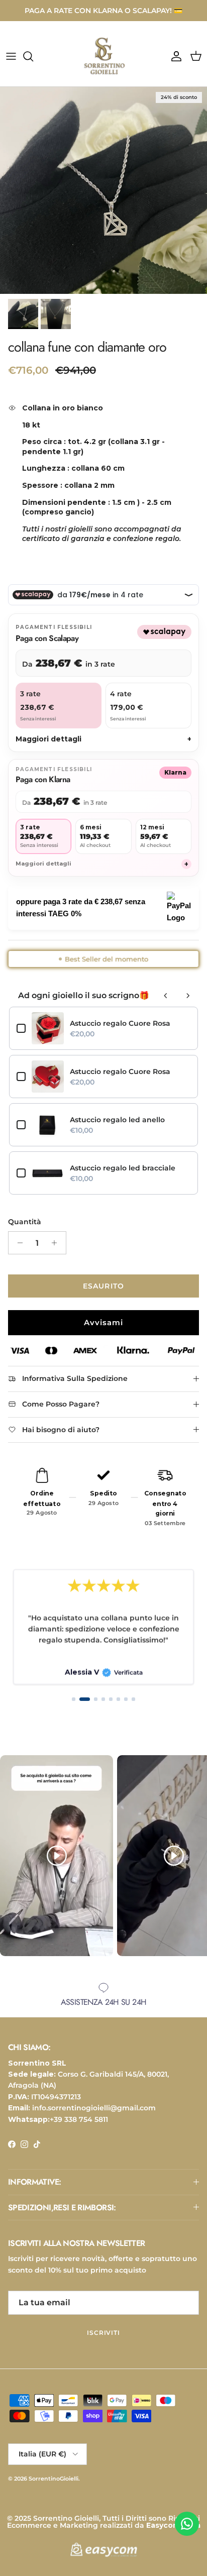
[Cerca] (33, 56)
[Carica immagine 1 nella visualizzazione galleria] (103, 190)
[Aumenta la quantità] (57, 1243)
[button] (74, 1699)
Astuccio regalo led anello (117, 1120)
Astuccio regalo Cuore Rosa (120, 1023)
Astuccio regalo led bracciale (123, 1168)
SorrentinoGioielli (54, 2479)
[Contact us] (187, 2524)
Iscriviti (104, 2333)
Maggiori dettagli (103, 739)
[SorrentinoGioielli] (103, 56)
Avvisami (103, 1322)
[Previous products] (166, 996)
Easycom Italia (173, 2525)
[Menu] (11, 56)
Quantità (25, 1222)
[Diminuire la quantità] (17, 1243)
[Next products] (188, 996)
